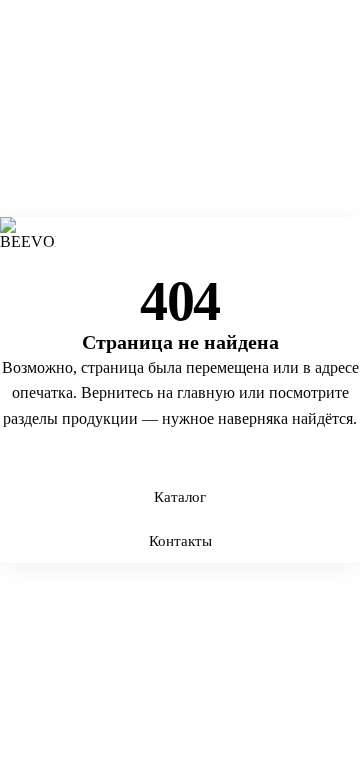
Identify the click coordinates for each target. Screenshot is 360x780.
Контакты (180, 541)
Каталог (180, 497)
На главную (180, 453)
